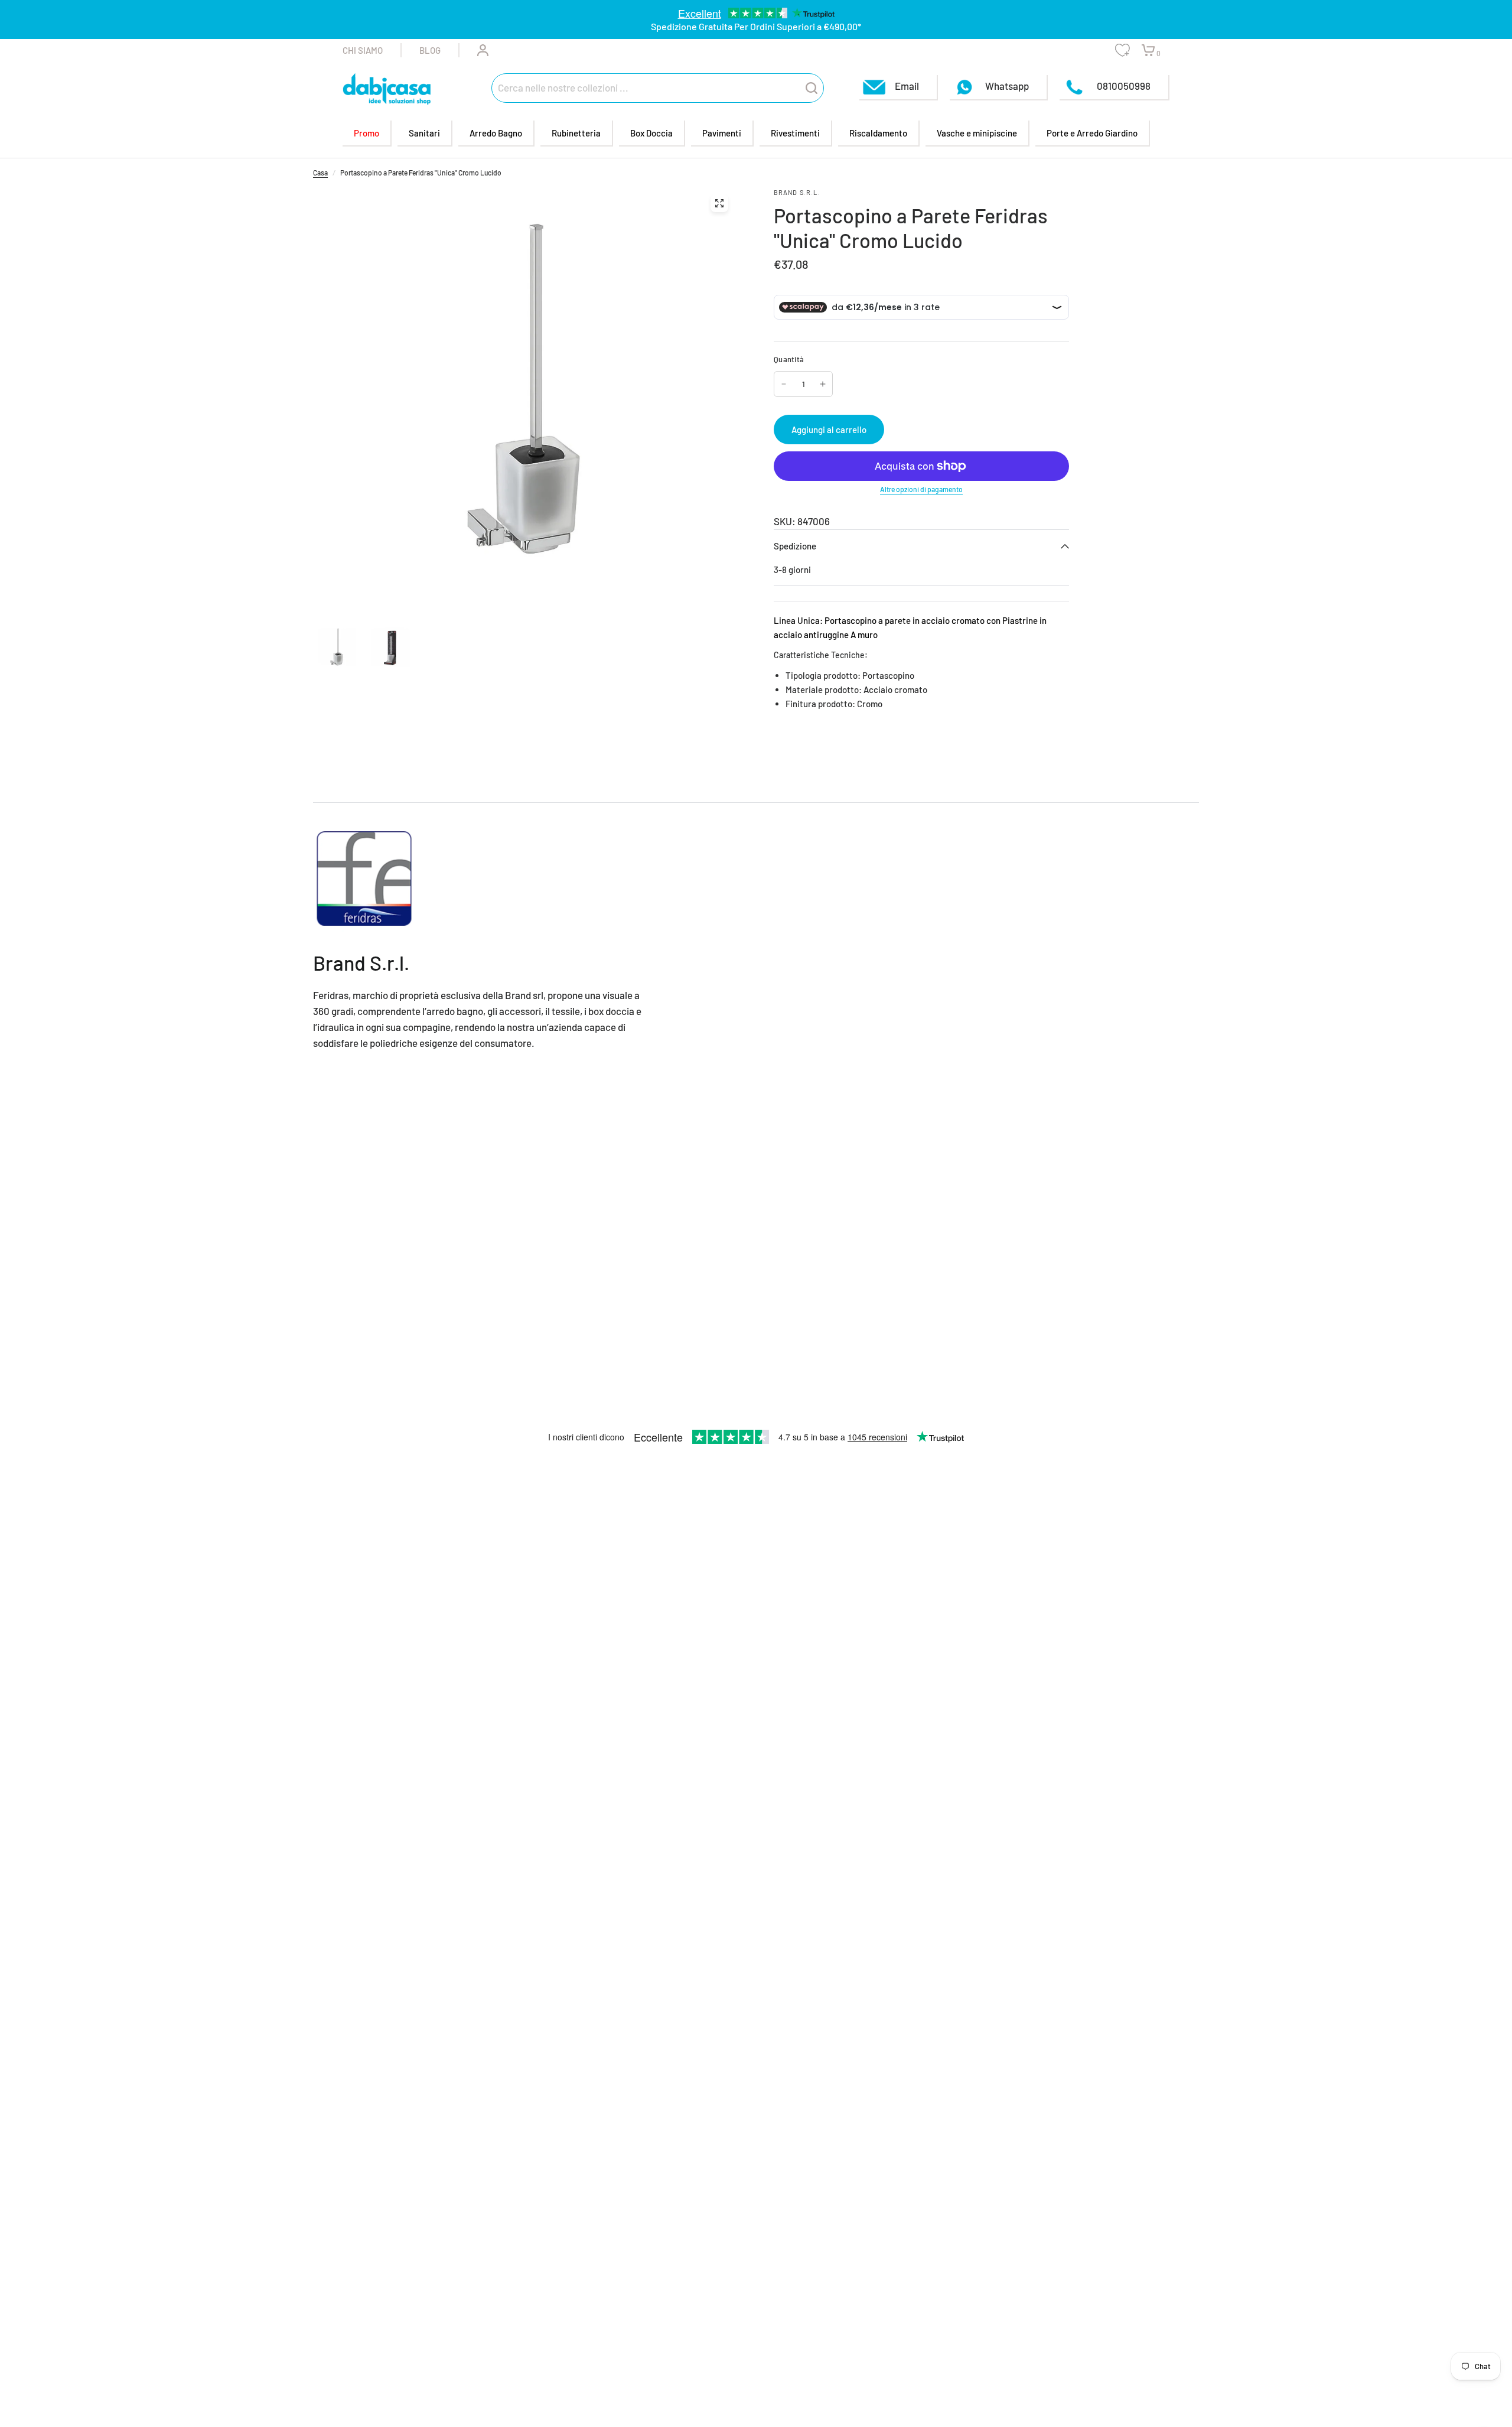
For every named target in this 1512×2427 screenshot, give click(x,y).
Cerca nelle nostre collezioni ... (563, 87)
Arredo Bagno (496, 133)
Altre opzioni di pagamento (921, 489)
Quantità (789, 359)
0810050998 (1123, 86)
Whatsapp (1007, 86)
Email (907, 86)
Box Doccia (651, 133)
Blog (430, 50)
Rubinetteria (576, 133)
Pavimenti (722, 133)
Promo (366, 133)
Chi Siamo (363, 50)
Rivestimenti (795, 133)
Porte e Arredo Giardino (1092, 133)
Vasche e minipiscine (977, 133)
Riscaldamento (878, 133)
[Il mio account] (474, 50)
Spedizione (795, 546)
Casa (320, 173)
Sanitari (424, 133)
